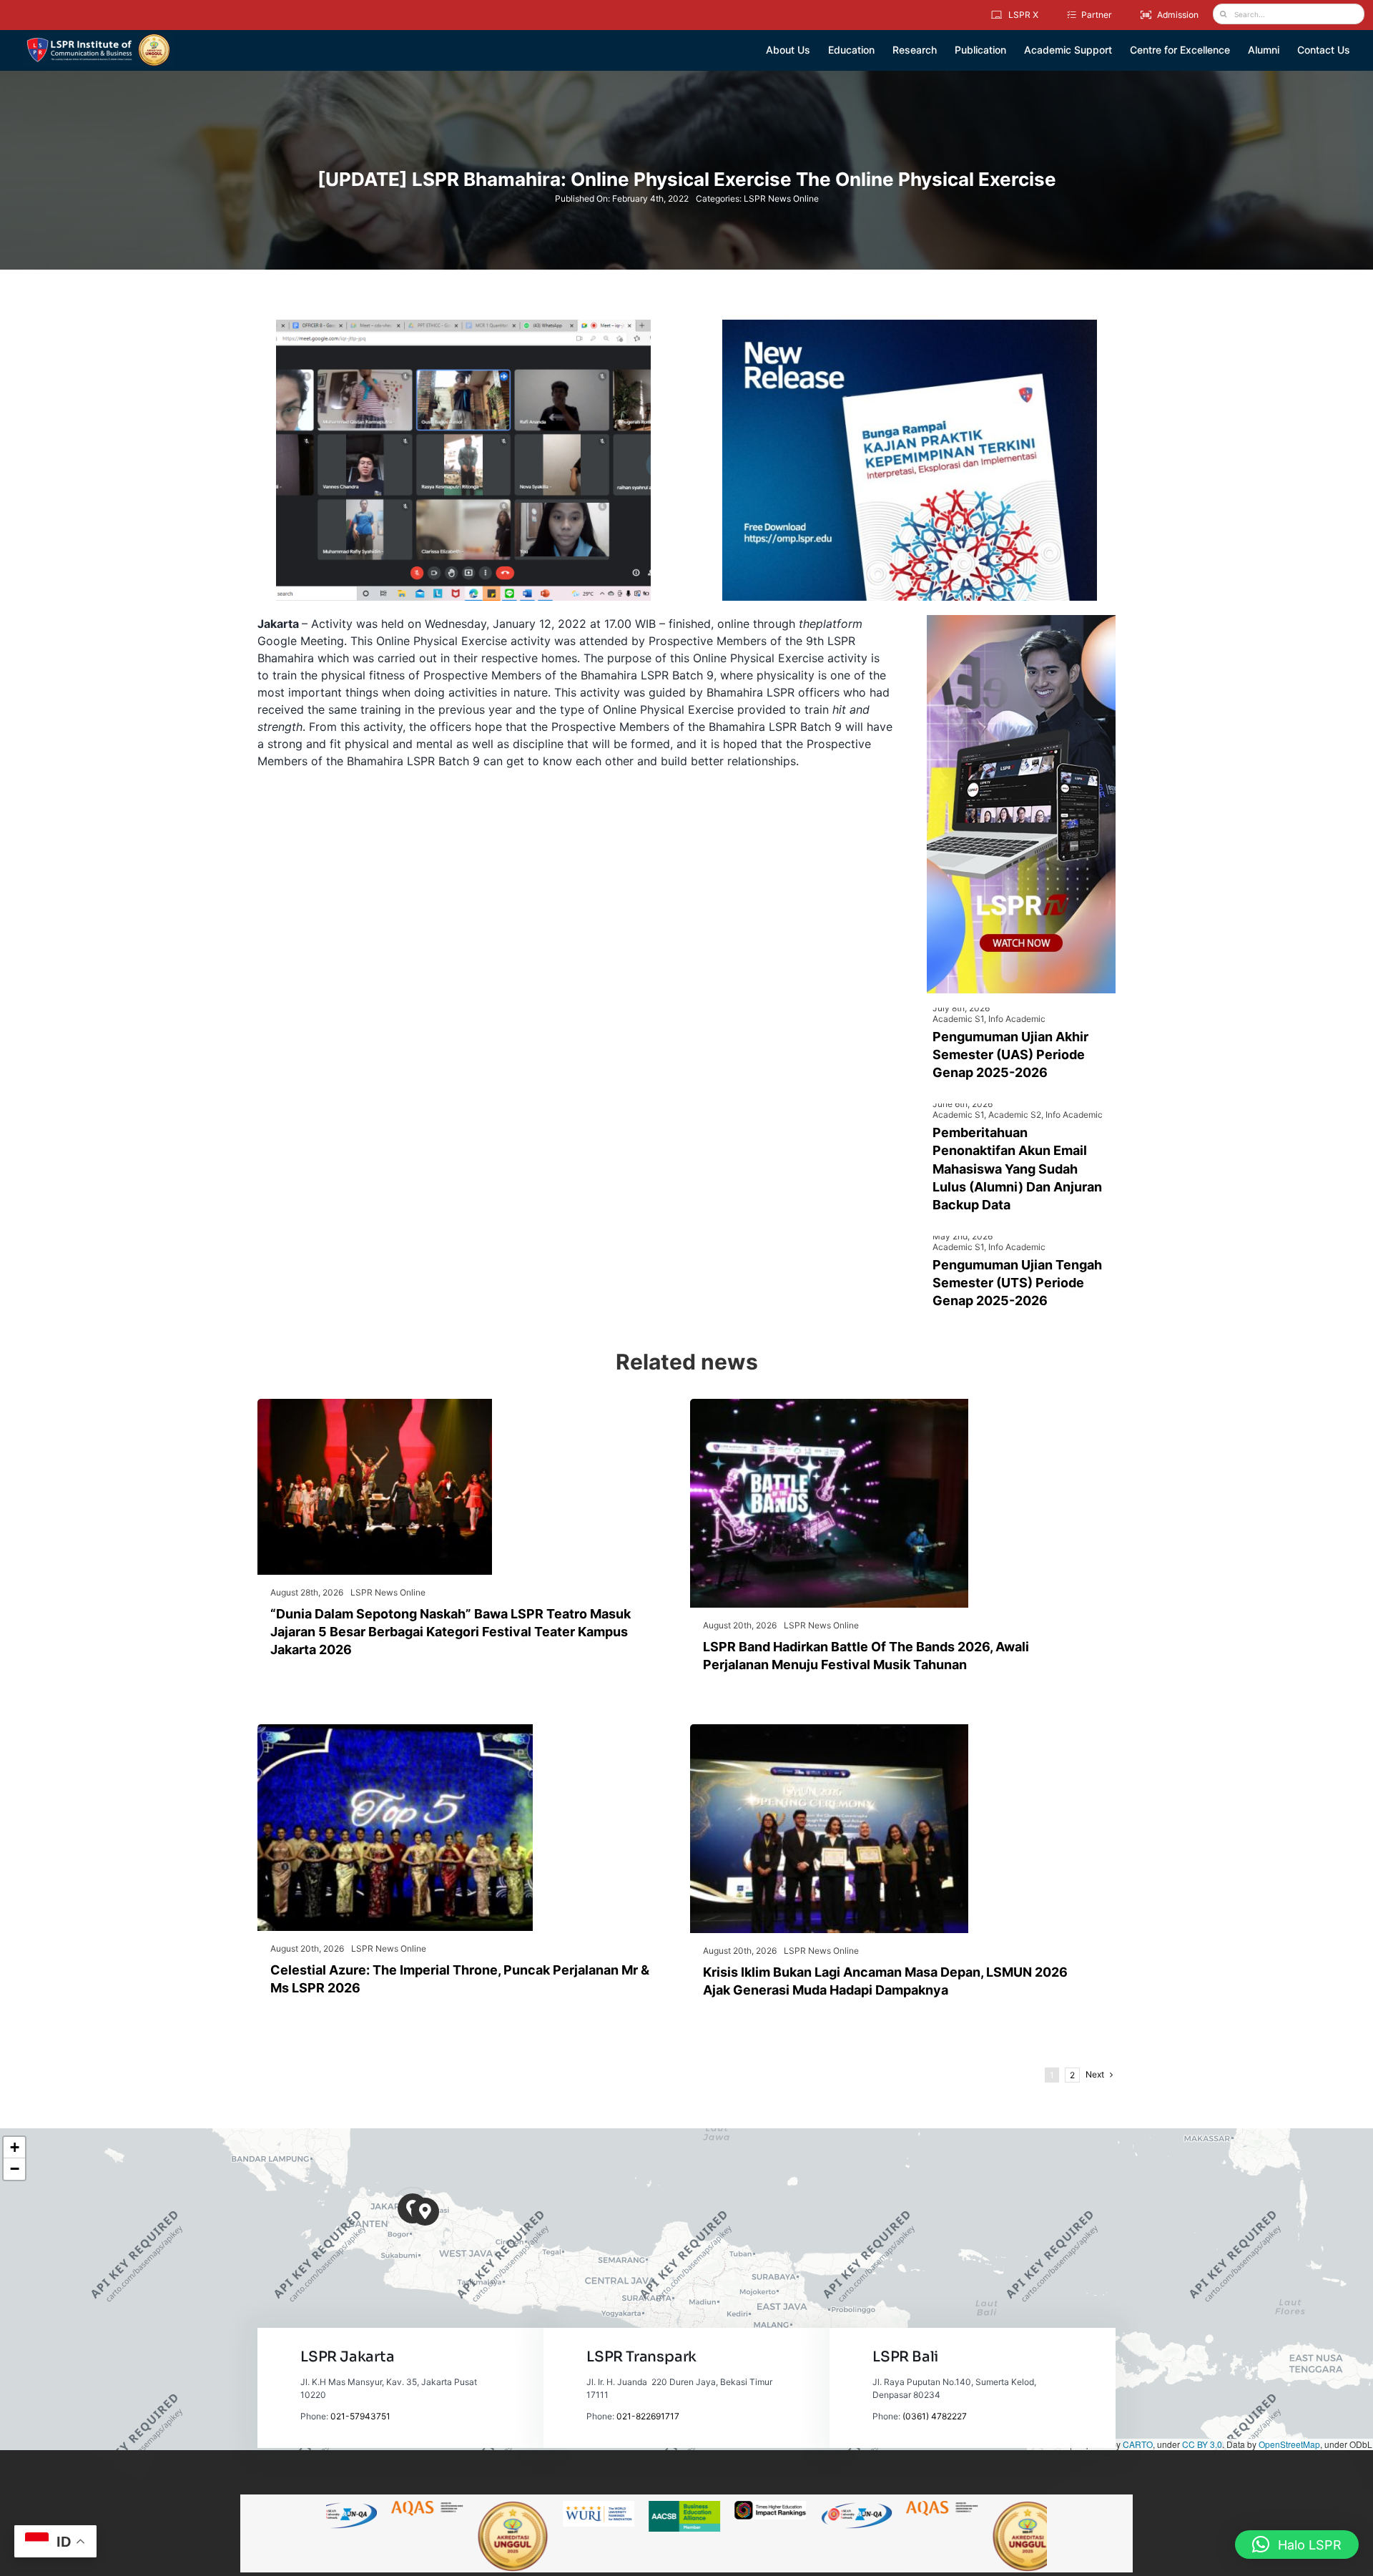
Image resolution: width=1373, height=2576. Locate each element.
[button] (425, 2212)
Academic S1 (958, 1019)
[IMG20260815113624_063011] (829, 1405)
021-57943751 (360, 2416)
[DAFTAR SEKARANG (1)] (98, 39)
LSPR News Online (781, 198)
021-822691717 (648, 2416)
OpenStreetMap (1289, 2444)
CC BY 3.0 (1202, 2444)
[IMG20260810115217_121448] (829, 1730)
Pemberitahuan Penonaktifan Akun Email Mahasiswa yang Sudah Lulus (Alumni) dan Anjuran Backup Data (1017, 1169)
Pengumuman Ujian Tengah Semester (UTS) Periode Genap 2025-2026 (1017, 1283)
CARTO (1138, 2444)
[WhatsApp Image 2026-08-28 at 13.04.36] (375, 1405)
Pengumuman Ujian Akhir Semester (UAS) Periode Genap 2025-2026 (1010, 1055)
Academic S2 (1015, 1115)
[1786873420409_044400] (395, 1730)
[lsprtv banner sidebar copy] (1021, 621)
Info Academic (1017, 1019)
